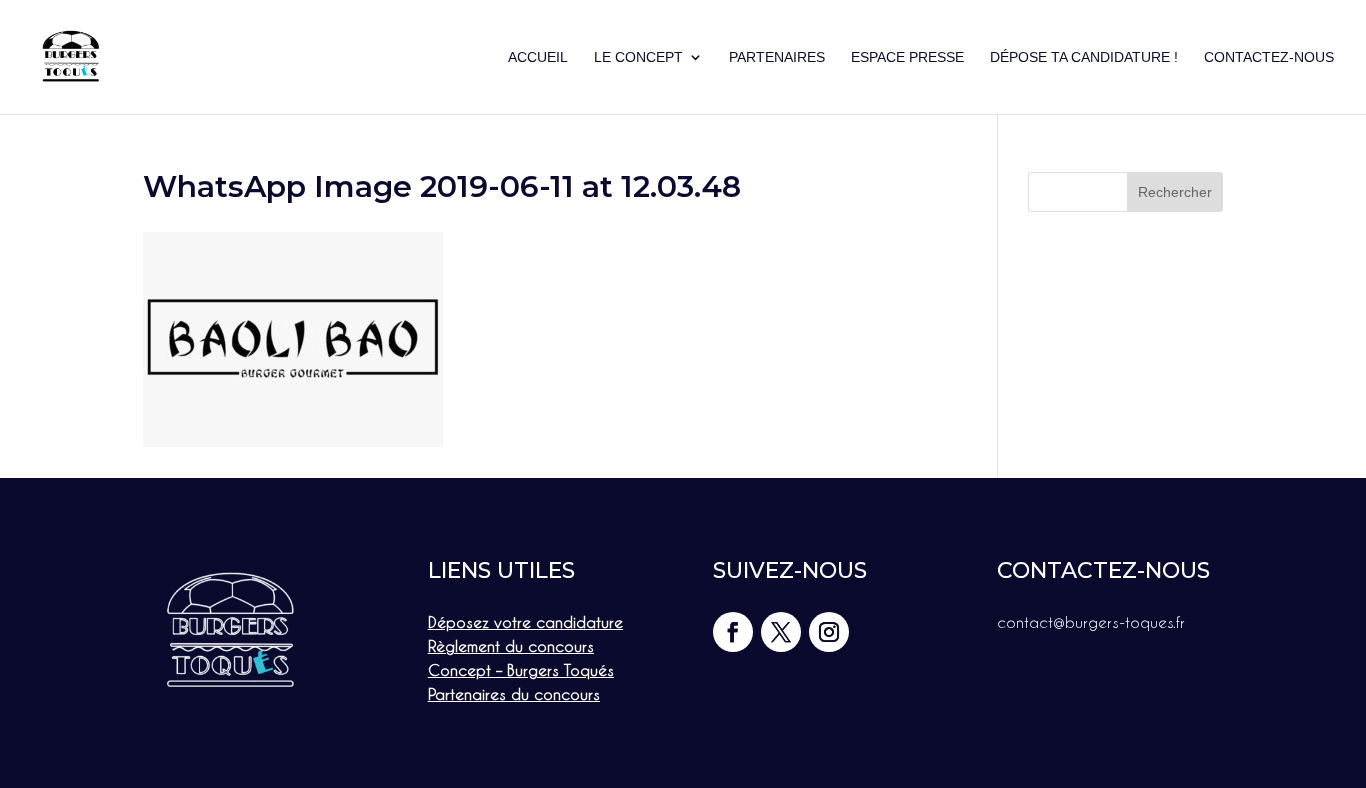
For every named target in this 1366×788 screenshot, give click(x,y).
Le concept (638, 57)
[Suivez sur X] (781, 632)
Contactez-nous (1269, 57)
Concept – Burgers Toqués (521, 670)
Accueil (538, 57)
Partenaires (777, 57)
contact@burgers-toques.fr (1091, 622)
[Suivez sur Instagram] (829, 632)
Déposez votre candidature (525, 622)
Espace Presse (907, 57)
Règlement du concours (511, 646)
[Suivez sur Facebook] (733, 632)
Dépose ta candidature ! (1084, 57)
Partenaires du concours (514, 694)
